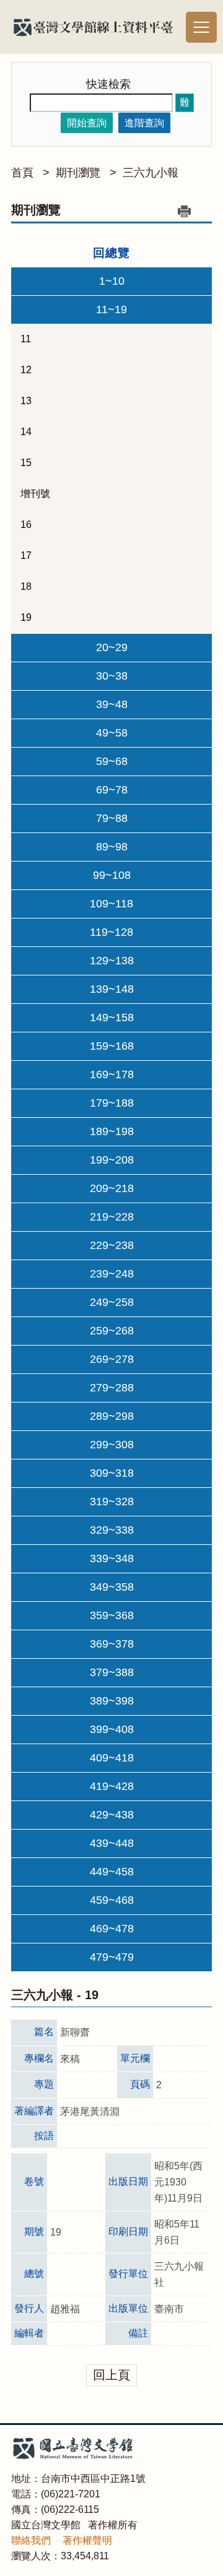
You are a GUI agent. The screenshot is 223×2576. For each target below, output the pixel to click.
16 (26, 525)
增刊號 (35, 494)
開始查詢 (87, 123)
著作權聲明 (87, 2540)
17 (26, 555)
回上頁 (111, 2375)
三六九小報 (151, 173)
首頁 (22, 173)
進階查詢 (144, 123)
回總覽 (111, 253)
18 (26, 586)
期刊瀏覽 (78, 173)
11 (26, 339)
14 (26, 432)
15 (26, 463)
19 (26, 617)
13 (26, 401)
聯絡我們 (31, 2540)
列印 (184, 211)
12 (26, 370)
